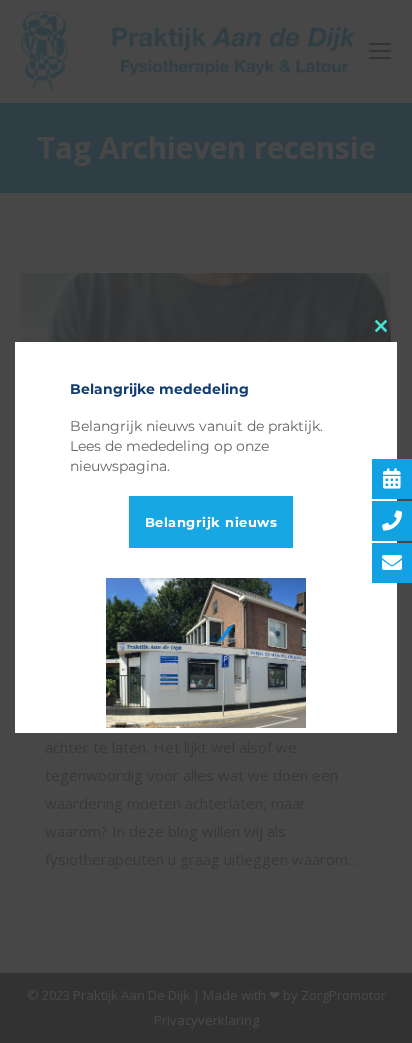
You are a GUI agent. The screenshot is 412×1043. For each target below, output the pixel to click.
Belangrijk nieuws (211, 522)
